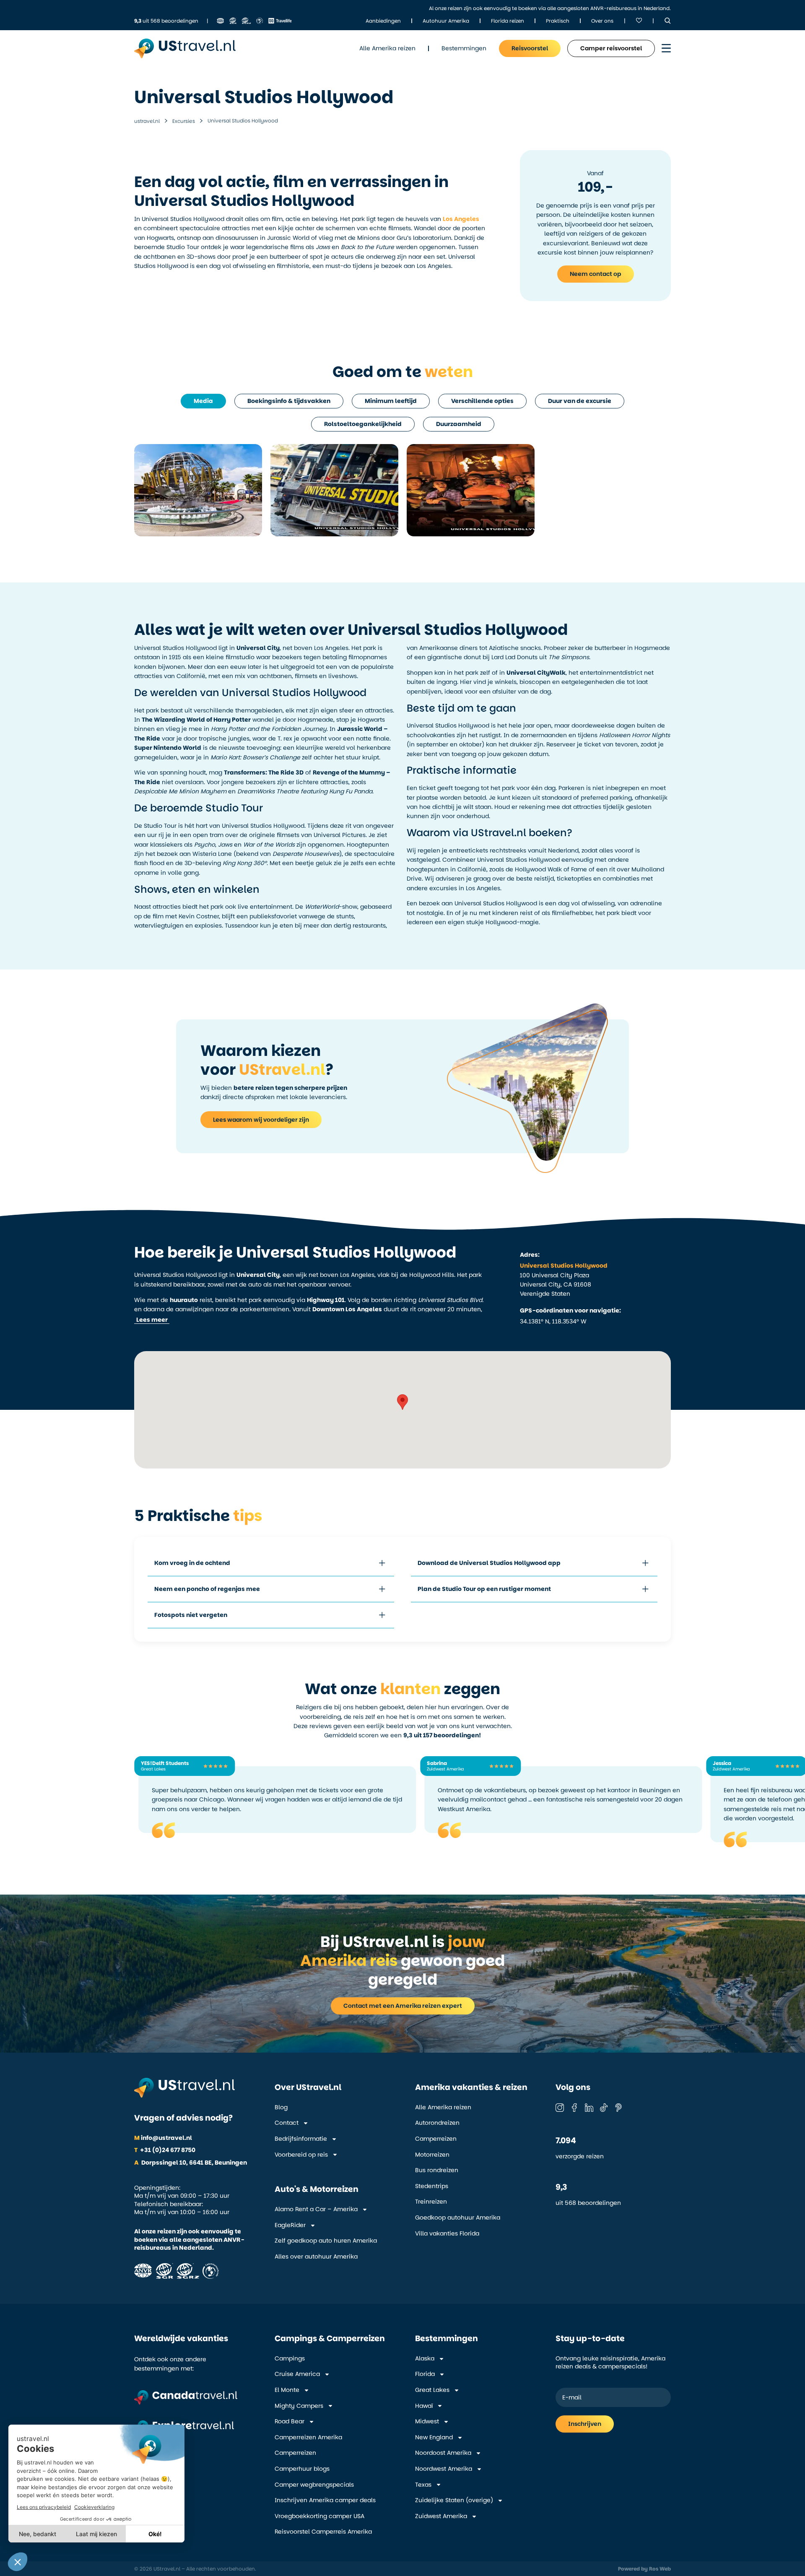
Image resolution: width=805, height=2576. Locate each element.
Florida (425, 2374)
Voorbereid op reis (301, 2155)
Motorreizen (432, 2155)
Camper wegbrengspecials (314, 2485)
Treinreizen (431, 2202)
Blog (281, 2107)
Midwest (427, 2421)
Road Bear (290, 2421)
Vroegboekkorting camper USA (319, 2516)
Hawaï (424, 2406)
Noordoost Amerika (443, 2453)
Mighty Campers (299, 2406)
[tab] (203, 401)
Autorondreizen (437, 2123)
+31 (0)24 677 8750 (165, 2150)
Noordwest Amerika (444, 2469)
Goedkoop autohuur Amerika (458, 2218)
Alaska (425, 2359)
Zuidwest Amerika (441, 2516)
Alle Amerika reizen (443, 2107)
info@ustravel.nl (163, 2138)
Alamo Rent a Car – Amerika (316, 2209)
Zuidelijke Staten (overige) (454, 2500)
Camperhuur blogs (302, 2469)
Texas (423, 2485)
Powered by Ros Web (644, 2569)
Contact (287, 2123)
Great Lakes (432, 2390)
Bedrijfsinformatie (301, 2139)
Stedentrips (432, 2186)
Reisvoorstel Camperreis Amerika (323, 2532)
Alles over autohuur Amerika (316, 2257)
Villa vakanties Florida (447, 2234)
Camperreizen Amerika (308, 2437)
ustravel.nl (147, 121)
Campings (290, 2359)
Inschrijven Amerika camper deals (325, 2500)
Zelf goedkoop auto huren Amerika (326, 2241)
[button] (152, 1320)
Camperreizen (436, 2139)
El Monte (287, 2390)
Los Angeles (461, 219)
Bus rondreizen (437, 2170)
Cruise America (297, 2374)
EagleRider (290, 2225)
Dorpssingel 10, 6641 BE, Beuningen (191, 2163)
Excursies (184, 121)
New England (434, 2437)
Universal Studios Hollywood (564, 1266)
